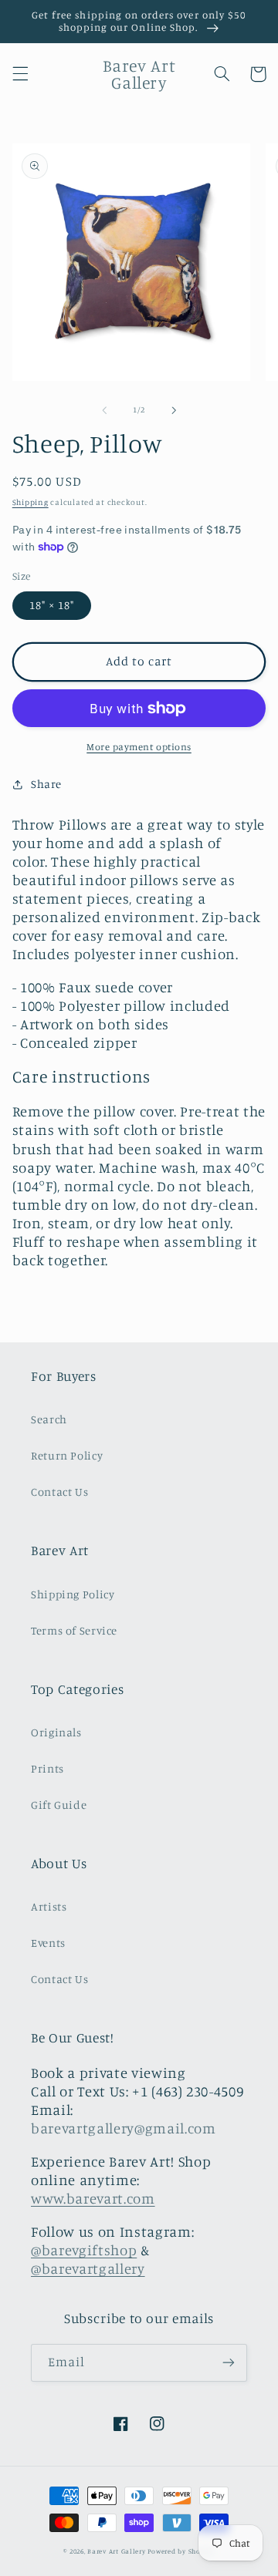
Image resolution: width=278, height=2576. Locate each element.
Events (48, 1943)
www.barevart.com (93, 2198)
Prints (47, 1768)
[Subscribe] (229, 2363)
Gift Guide (59, 1805)
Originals (56, 1732)
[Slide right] (174, 410)
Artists (49, 1906)
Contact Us (59, 1492)
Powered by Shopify (181, 2551)
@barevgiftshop (84, 2250)
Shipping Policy (73, 1594)
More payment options (139, 747)
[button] (20, 74)
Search (49, 1419)
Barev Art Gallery (117, 2551)
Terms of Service (74, 1630)
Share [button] (46, 784)
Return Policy (67, 1455)
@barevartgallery (88, 2268)
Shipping (31, 502)
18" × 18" (52, 605)
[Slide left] (104, 410)
